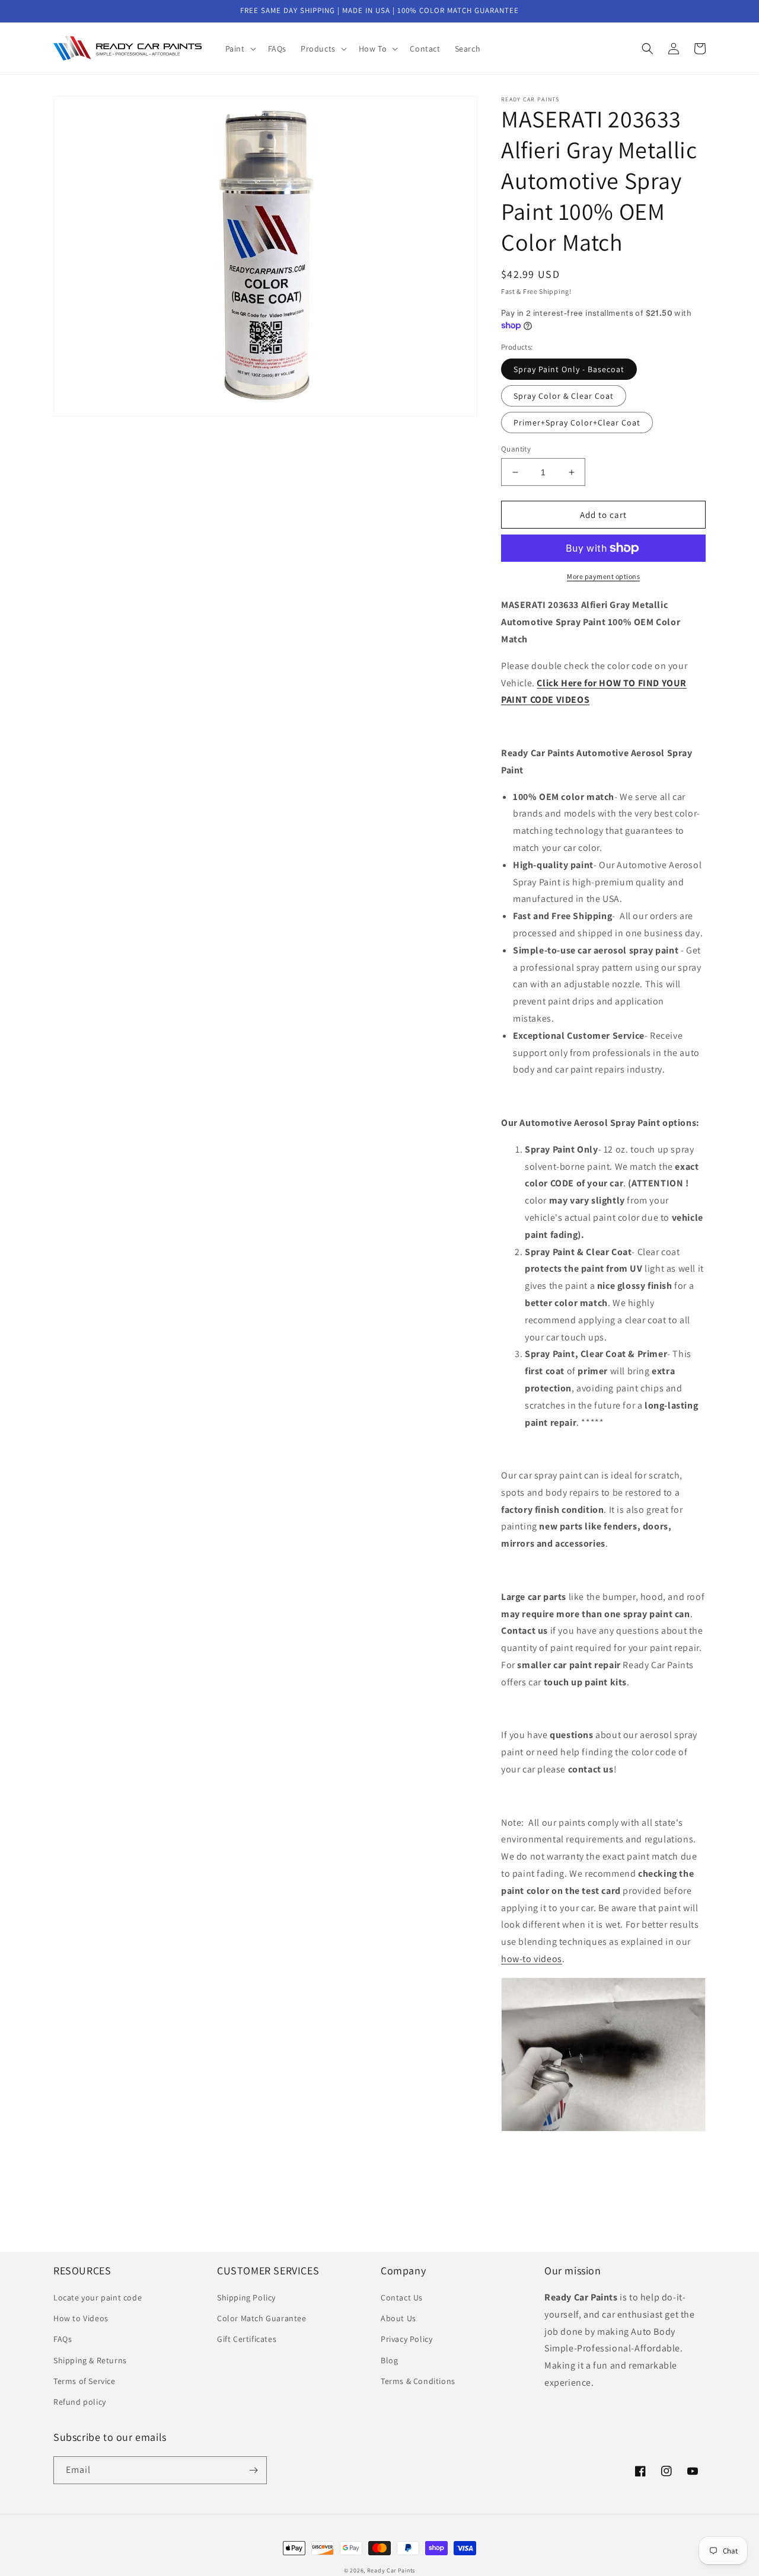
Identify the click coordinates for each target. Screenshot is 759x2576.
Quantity (516, 449)
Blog (389, 2360)
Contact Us (402, 2297)
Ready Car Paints (391, 2570)
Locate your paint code (98, 2297)
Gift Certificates (247, 2339)
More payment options (603, 576)
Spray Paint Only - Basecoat (569, 369)
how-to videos (532, 1959)
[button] (240, 49)
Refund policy (80, 2402)
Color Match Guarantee (262, 2318)
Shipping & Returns (90, 2360)
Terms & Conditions (418, 2381)
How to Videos (81, 2318)
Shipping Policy (246, 2297)
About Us (398, 2318)
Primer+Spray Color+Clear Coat (577, 423)
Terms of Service (84, 2381)
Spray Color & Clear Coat (564, 396)
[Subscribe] (253, 2470)
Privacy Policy (406, 2339)
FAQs (63, 2339)
